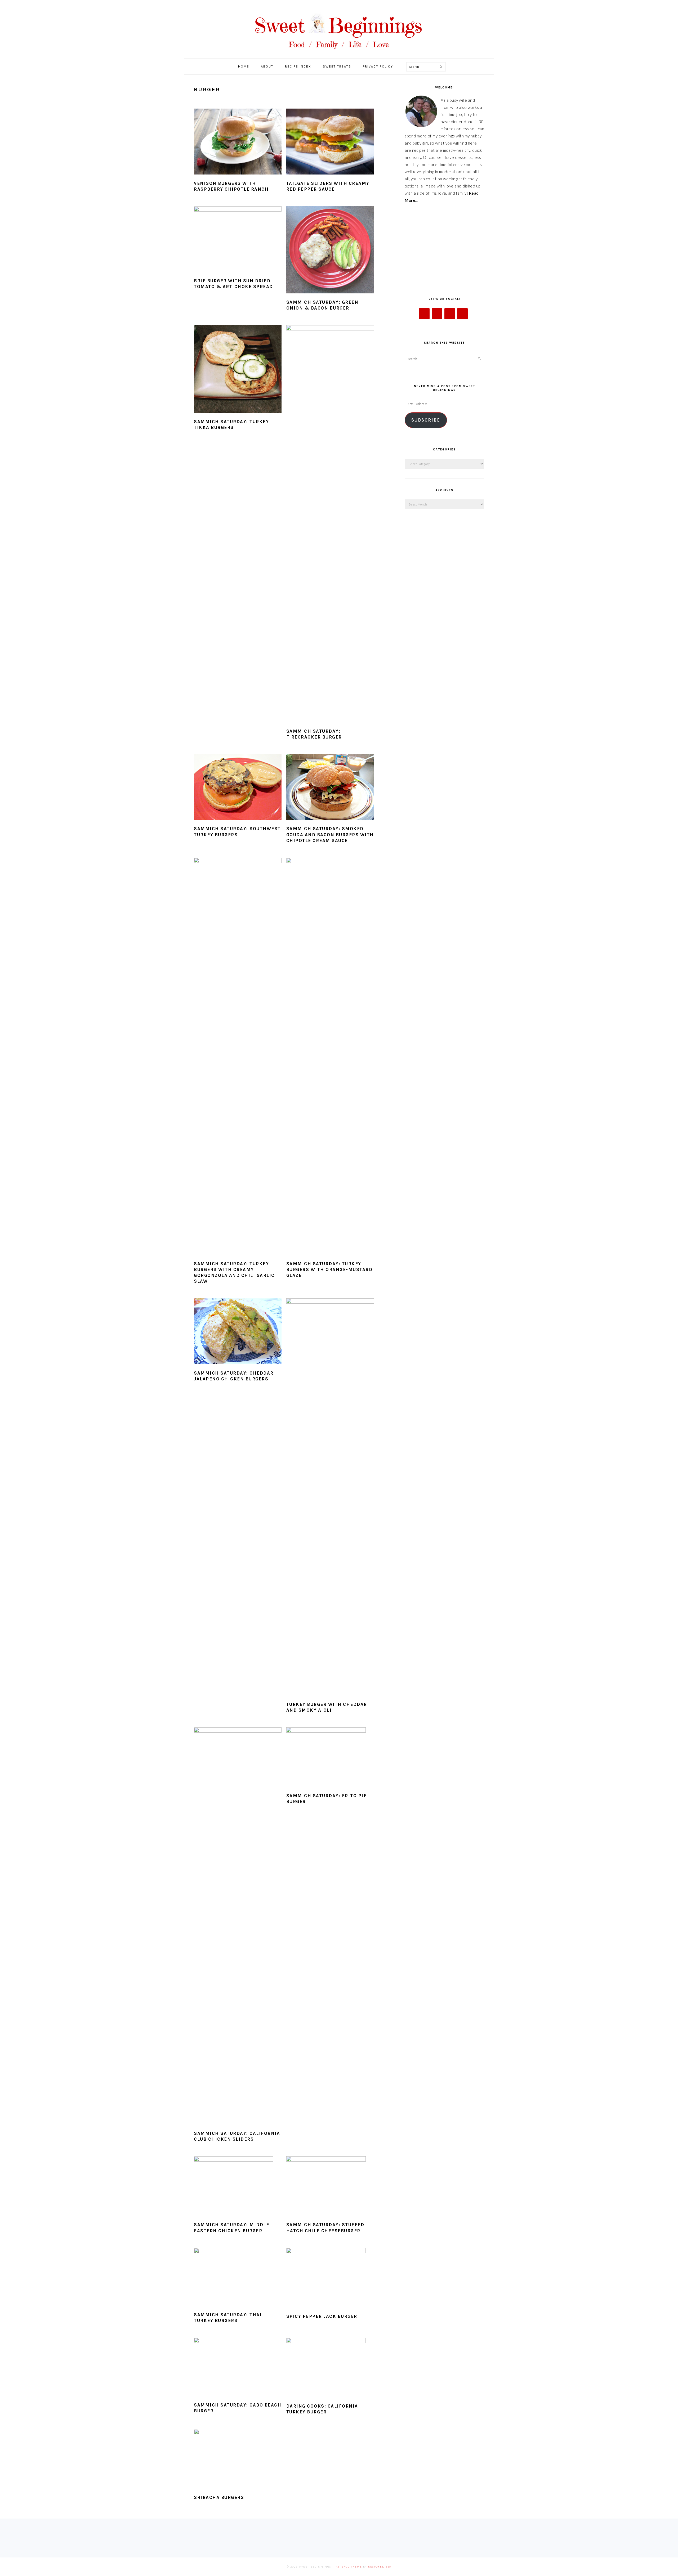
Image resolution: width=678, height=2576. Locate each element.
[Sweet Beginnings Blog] (339, 53)
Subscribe (426, 420)
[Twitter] (437, 314)
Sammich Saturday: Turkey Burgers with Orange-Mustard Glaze (329, 1269)
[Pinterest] (462, 314)
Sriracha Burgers (219, 2497)
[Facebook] (424, 314)
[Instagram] (450, 314)
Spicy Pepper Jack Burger (322, 2316)
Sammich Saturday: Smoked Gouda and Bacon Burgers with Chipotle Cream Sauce (330, 834)
